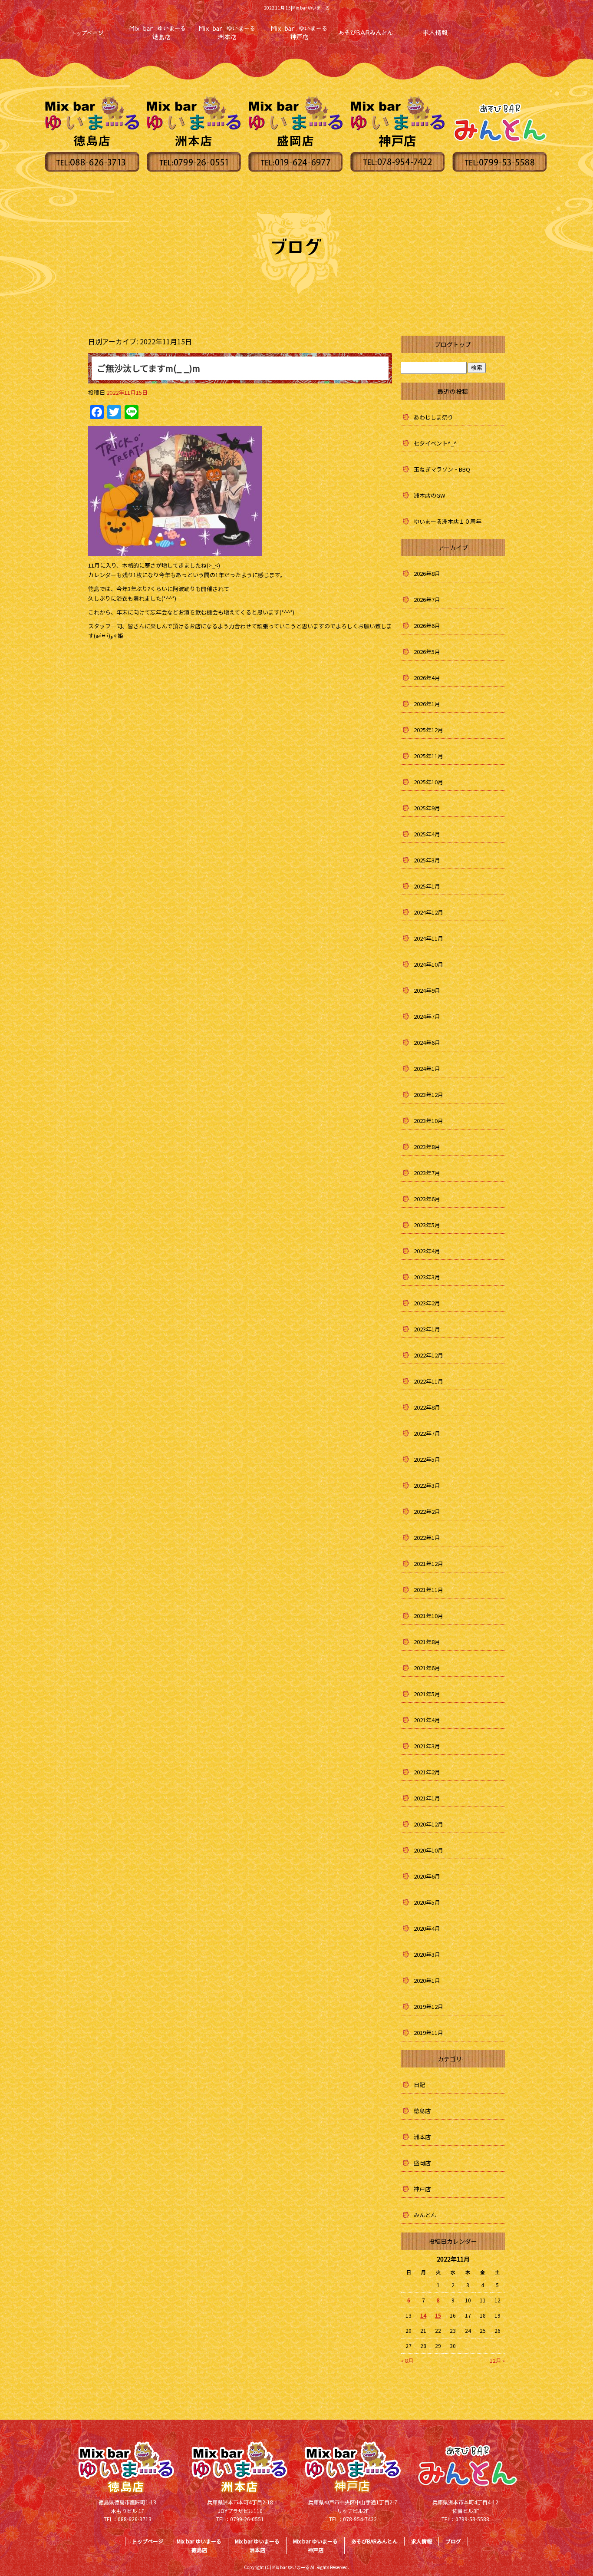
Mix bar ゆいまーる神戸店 (315, 2545)
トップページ (88, 33)
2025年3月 (427, 860)
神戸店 (422, 2189)
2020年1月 (427, 1980)
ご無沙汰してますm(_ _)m (148, 368)
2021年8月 (427, 1642)
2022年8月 (427, 1407)
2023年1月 (427, 1329)
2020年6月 (427, 1876)
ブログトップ (453, 344)
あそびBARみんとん (366, 33)
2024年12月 (428, 912)
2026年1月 (427, 704)
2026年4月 (427, 678)
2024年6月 (427, 1042)
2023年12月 (428, 1095)
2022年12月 (428, 1355)
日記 (419, 2085)
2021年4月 (427, 1720)
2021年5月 (427, 1694)
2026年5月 (427, 652)
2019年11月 (428, 2033)
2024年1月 (427, 1068)
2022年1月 (427, 1537)
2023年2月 (427, 1303)
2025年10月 (428, 782)
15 (438, 2315)
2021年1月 (427, 1798)
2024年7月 (427, 1016)
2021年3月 (427, 1746)
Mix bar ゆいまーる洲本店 (257, 2545)
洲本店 (422, 2137)
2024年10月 (428, 964)
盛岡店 (422, 2163)
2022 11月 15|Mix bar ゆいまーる (297, 8)
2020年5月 (427, 1902)
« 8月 (407, 2360)
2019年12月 (428, 2006)
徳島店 (422, 2111)
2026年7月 (427, 599)
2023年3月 (427, 1277)
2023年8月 (427, 1147)
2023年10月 (428, 1121)
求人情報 (435, 33)
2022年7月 (427, 1433)
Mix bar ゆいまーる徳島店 (199, 2545)
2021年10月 (428, 1616)
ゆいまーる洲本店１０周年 (448, 521)
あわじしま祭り (433, 417)
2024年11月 (428, 938)
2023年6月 (427, 1199)
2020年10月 (428, 1850)
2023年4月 (427, 1251)
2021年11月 (428, 1590)
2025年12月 (428, 730)
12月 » (497, 2360)
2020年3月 (427, 1954)
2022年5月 (427, 1459)
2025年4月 (427, 834)
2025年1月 (427, 886)
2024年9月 (427, 990)
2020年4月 (427, 1928)
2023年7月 (427, 1173)
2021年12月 (428, 1564)
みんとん (425, 2215)
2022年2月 (427, 1511)
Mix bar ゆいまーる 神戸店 (296, 33)
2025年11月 (428, 756)
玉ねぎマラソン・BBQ (442, 469)
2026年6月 (427, 626)
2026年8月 (427, 573)
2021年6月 (427, 1668)
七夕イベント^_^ (435, 443)
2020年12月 (428, 1824)
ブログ (453, 2541)
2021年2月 (427, 1772)
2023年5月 (427, 1225)
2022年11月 (428, 1381)
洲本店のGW (429, 495)
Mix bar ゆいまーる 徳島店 (158, 33)
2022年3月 (427, 1485)
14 (423, 2315)
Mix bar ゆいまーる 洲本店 (227, 33)
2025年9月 (427, 808)
